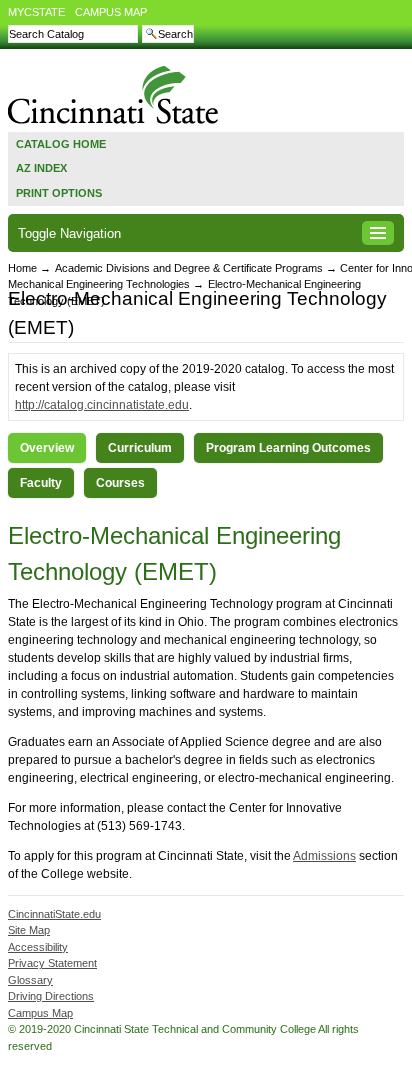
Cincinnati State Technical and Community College (113, 94)
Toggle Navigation (69, 233)
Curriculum (140, 448)
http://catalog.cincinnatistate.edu (102, 405)
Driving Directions (51, 996)
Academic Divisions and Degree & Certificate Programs (189, 268)
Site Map (29, 930)
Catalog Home (61, 144)
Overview (47, 448)
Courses (120, 483)
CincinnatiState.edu (54, 914)
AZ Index (41, 168)
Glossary (30, 980)
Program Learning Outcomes (288, 448)
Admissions (324, 856)
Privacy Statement (52, 963)
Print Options (59, 193)
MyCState (36, 12)
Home (22, 268)
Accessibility (38, 947)
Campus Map (111, 12)
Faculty (41, 483)
